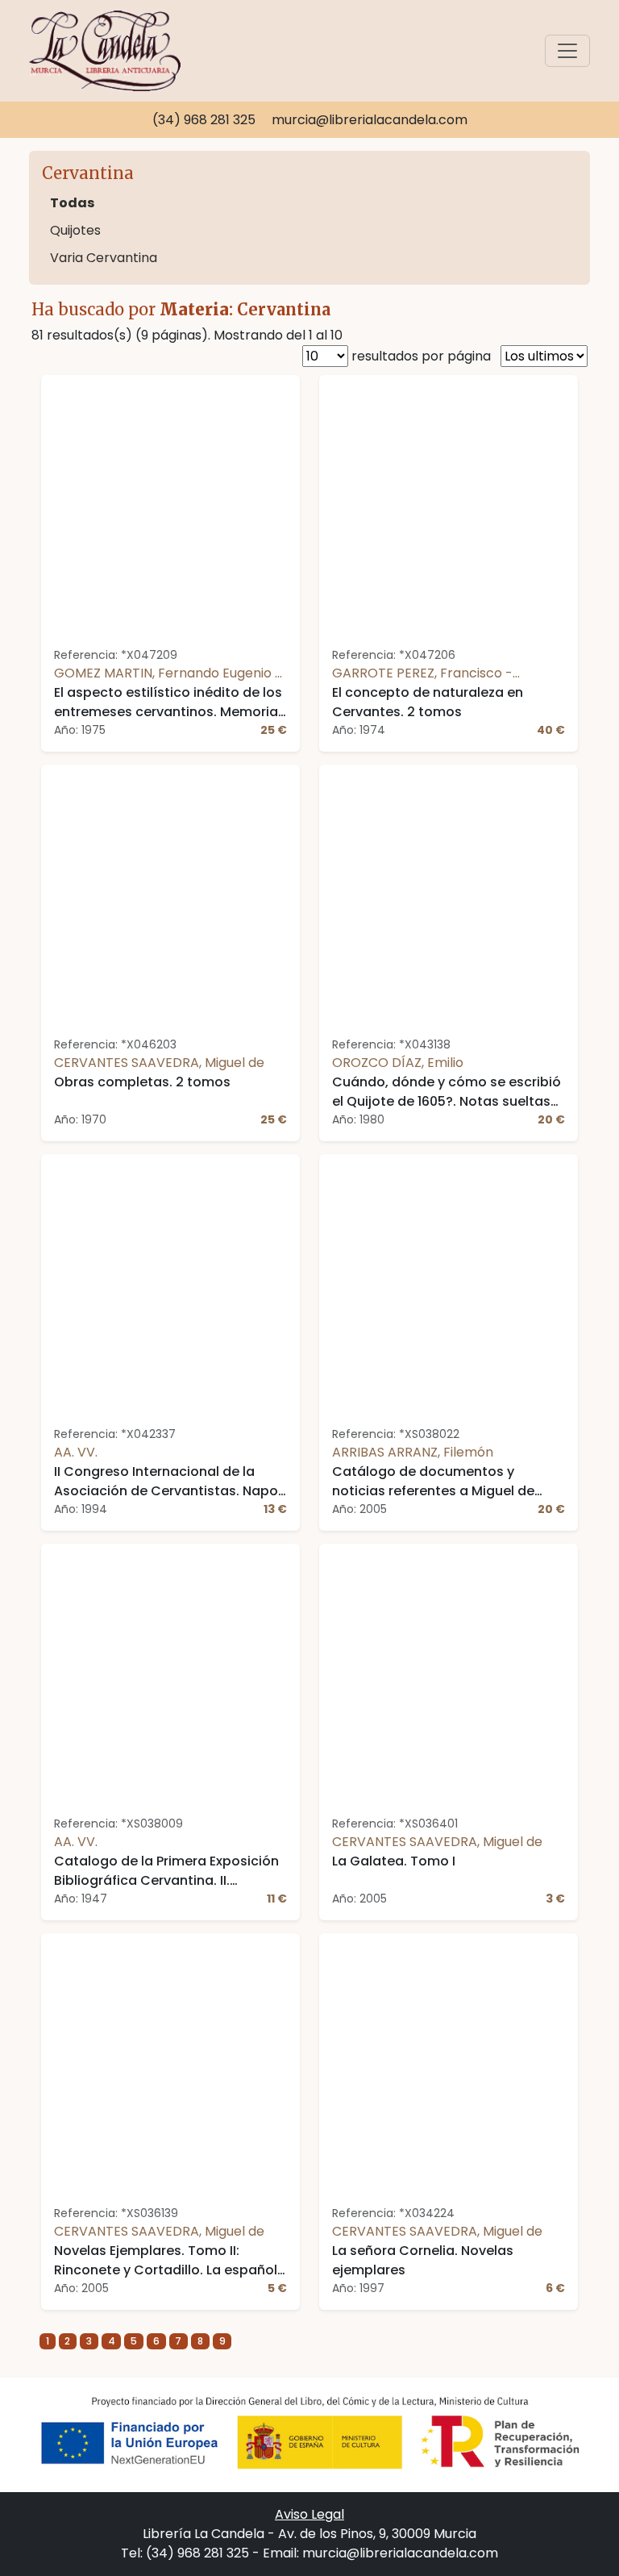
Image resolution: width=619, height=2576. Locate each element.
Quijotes (75, 230)
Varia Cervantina (104, 258)
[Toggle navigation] (567, 51)
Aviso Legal (309, 2514)
